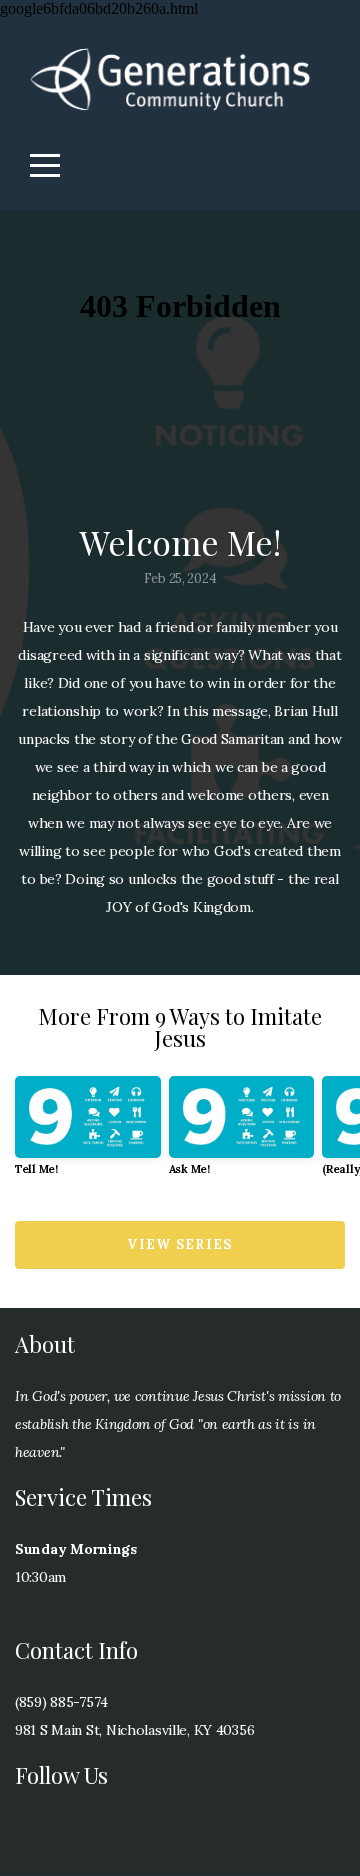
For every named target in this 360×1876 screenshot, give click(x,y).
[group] (88, 1133)
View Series (179, 1244)
